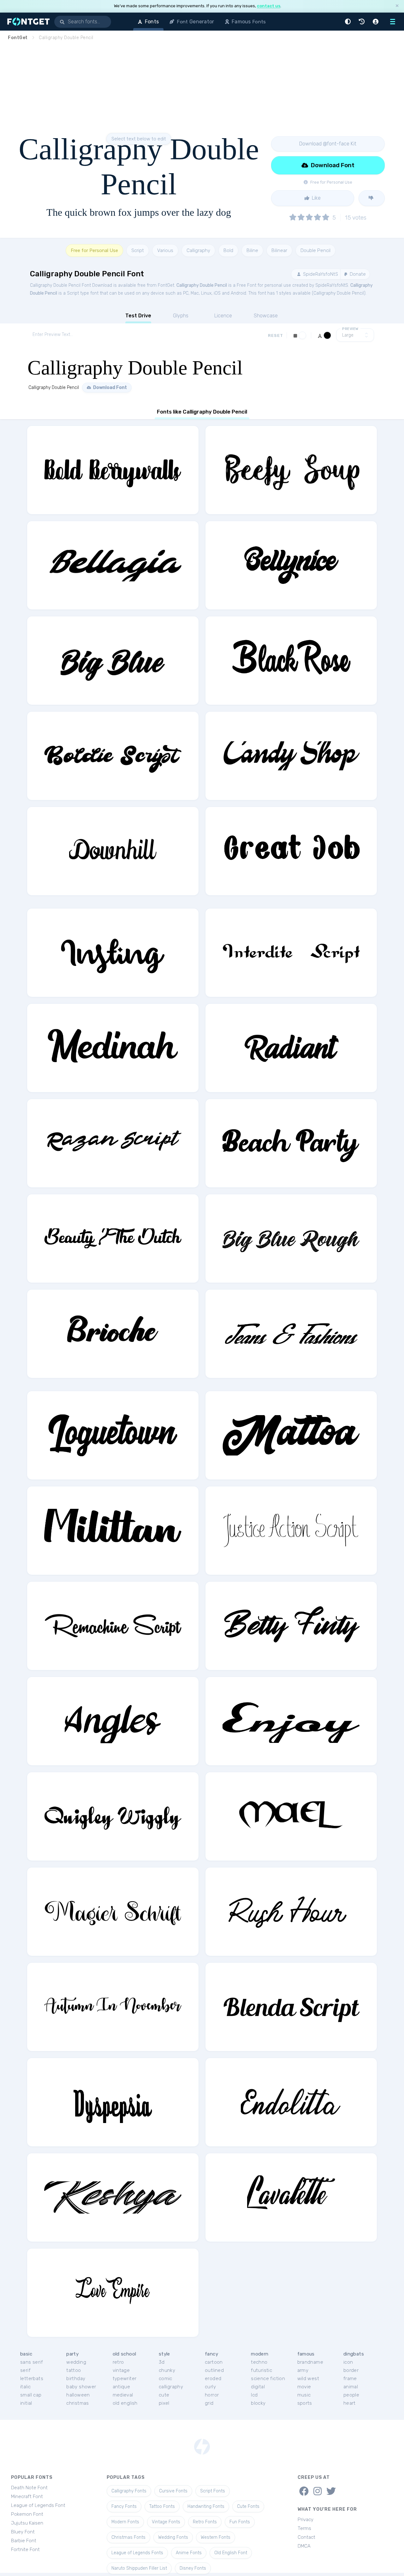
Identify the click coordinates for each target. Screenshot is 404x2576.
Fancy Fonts (124, 2506)
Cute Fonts (248, 2506)
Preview (350, 329)
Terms (304, 2528)
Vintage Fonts (166, 2522)
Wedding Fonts (173, 2537)
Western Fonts (216, 2537)
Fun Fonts (240, 2522)
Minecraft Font (27, 2497)
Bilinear (279, 250)
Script (138, 250)
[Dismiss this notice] (397, 6)
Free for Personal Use (94, 250)
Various (165, 250)
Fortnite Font (25, 2550)
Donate (357, 274)
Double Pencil (315, 250)
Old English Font (231, 2553)
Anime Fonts (189, 2553)
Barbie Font (24, 2541)
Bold (228, 250)
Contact (306, 2537)
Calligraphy (198, 250)
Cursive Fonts (173, 2491)
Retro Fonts (205, 2522)
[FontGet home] (27, 22)
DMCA (304, 2546)
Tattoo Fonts (162, 2506)
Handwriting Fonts (206, 2506)
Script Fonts (213, 2491)
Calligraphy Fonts (129, 2491)
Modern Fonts (125, 2522)
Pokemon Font (27, 2514)
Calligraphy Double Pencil (202, 285)
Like (316, 198)
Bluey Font (23, 2532)
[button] (349, 22)
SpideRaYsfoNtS (320, 274)
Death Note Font (29, 2488)
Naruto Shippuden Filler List (139, 2568)
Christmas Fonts (128, 2537)
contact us (269, 6)
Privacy (306, 2520)
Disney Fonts (193, 2568)
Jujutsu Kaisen (27, 2523)
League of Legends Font (38, 2505)
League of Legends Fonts (137, 2553)
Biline (252, 250)
